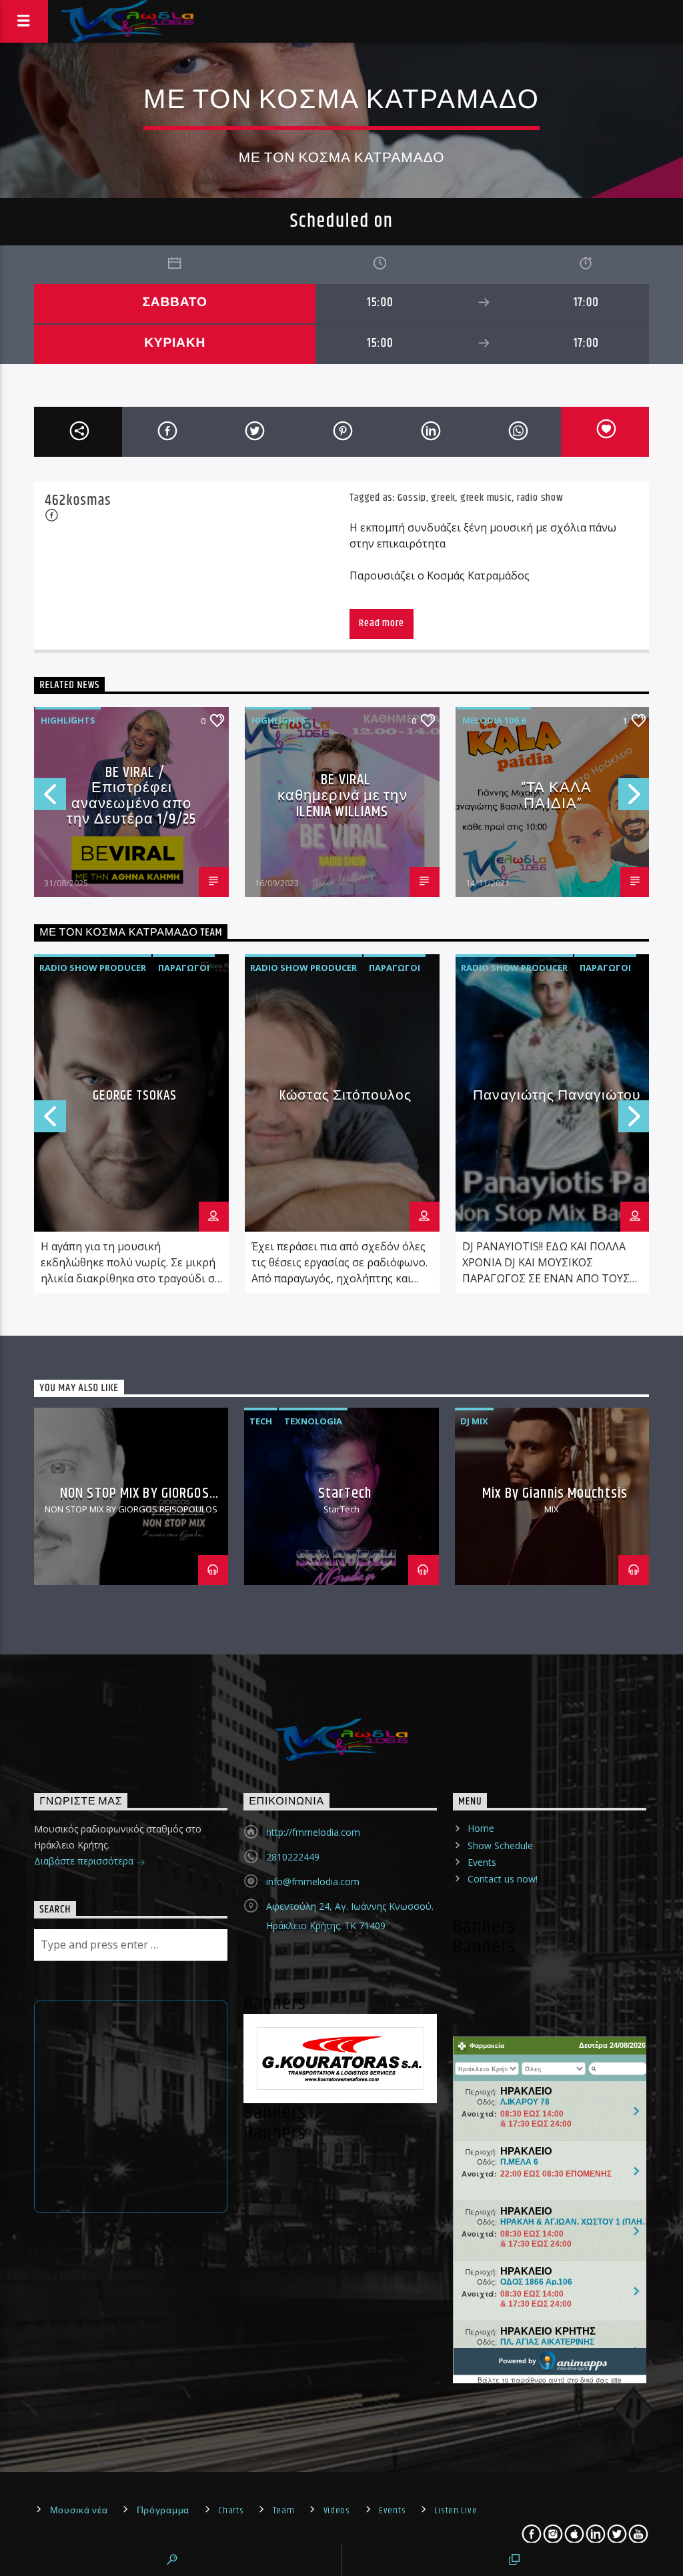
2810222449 (293, 1857)
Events (482, 1862)
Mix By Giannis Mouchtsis (555, 1493)
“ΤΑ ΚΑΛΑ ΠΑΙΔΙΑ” (556, 796)
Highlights (68, 720)
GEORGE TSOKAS (135, 1096)
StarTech (345, 1493)
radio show (540, 498)
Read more (381, 623)
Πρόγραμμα (163, 2511)
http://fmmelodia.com (313, 1832)
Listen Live (456, 2511)
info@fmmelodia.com (313, 1881)
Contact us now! (503, 1879)
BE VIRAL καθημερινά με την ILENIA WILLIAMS (343, 796)
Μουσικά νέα (79, 2511)
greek (443, 498)
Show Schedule (500, 1845)
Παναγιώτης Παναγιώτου (557, 1096)
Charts (231, 2511)
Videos (337, 2511)
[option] (131, 802)
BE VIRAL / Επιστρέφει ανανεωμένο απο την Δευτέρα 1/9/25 (131, 796)
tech (261, 1421)
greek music (486, 498)
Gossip (412, 498)
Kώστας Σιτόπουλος (346, 1096)
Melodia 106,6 (494, 720)
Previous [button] (49, 799)
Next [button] (635, 799)
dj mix (474, 1421)
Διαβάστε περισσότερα (85, 1861)
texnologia (313, 1421)
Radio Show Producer (93, 968)
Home (481, 1828)
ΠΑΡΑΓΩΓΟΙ (184, 968)
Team (284, 2511)
